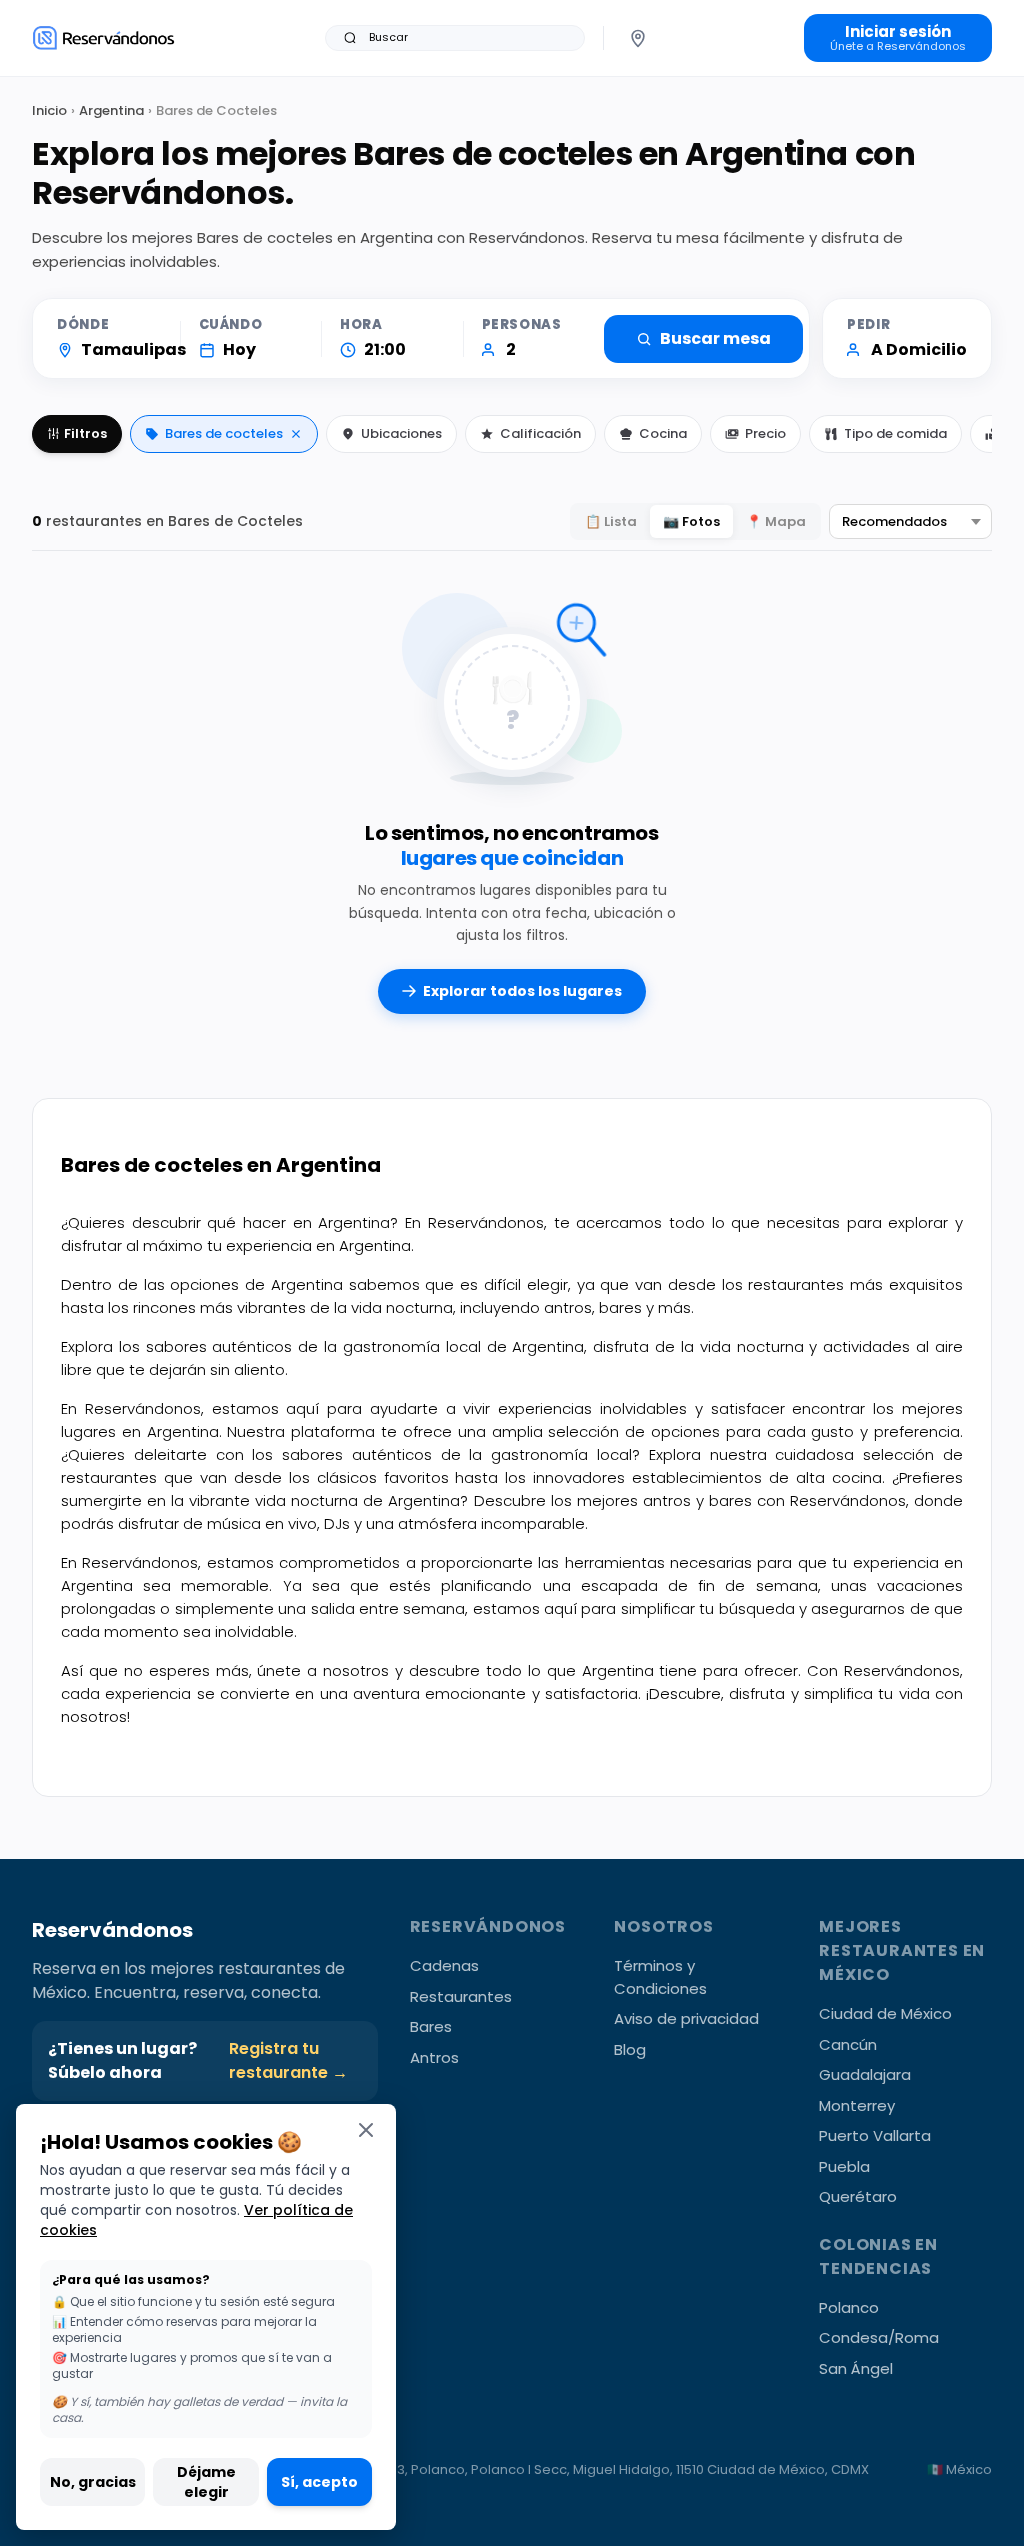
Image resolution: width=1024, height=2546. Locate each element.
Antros (434, 2057)
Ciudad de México (885, 2013)
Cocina (663, 433)
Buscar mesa (715, 338)
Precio (765, 433)
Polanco (849, 2307)
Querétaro (858, 2196)
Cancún (848, 2044)
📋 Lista (611, 521)
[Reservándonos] (103, 37)
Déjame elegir (206, 2482)
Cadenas (444, 1965)
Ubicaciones (401, 433)
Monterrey (857, 2105)
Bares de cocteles (224, 433)
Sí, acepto (319, 2482)
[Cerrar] (366, 2129)
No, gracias (93, 2482)
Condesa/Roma (879, 2337)
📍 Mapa (776, 521)
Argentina (111, 110)
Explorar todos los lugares (522, 991)
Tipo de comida (895, 433)
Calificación (540, 433)
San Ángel (856, 2368)
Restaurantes (461, 1996)
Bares (431, 2026)
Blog (630, 2049)
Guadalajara (865, 2074)
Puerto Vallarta (875, 2135)
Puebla (844, 2166)
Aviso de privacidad (686, 2018)
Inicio (49, 110)
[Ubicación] (638, 38)
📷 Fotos (691, 521)
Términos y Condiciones (660, 1977)
